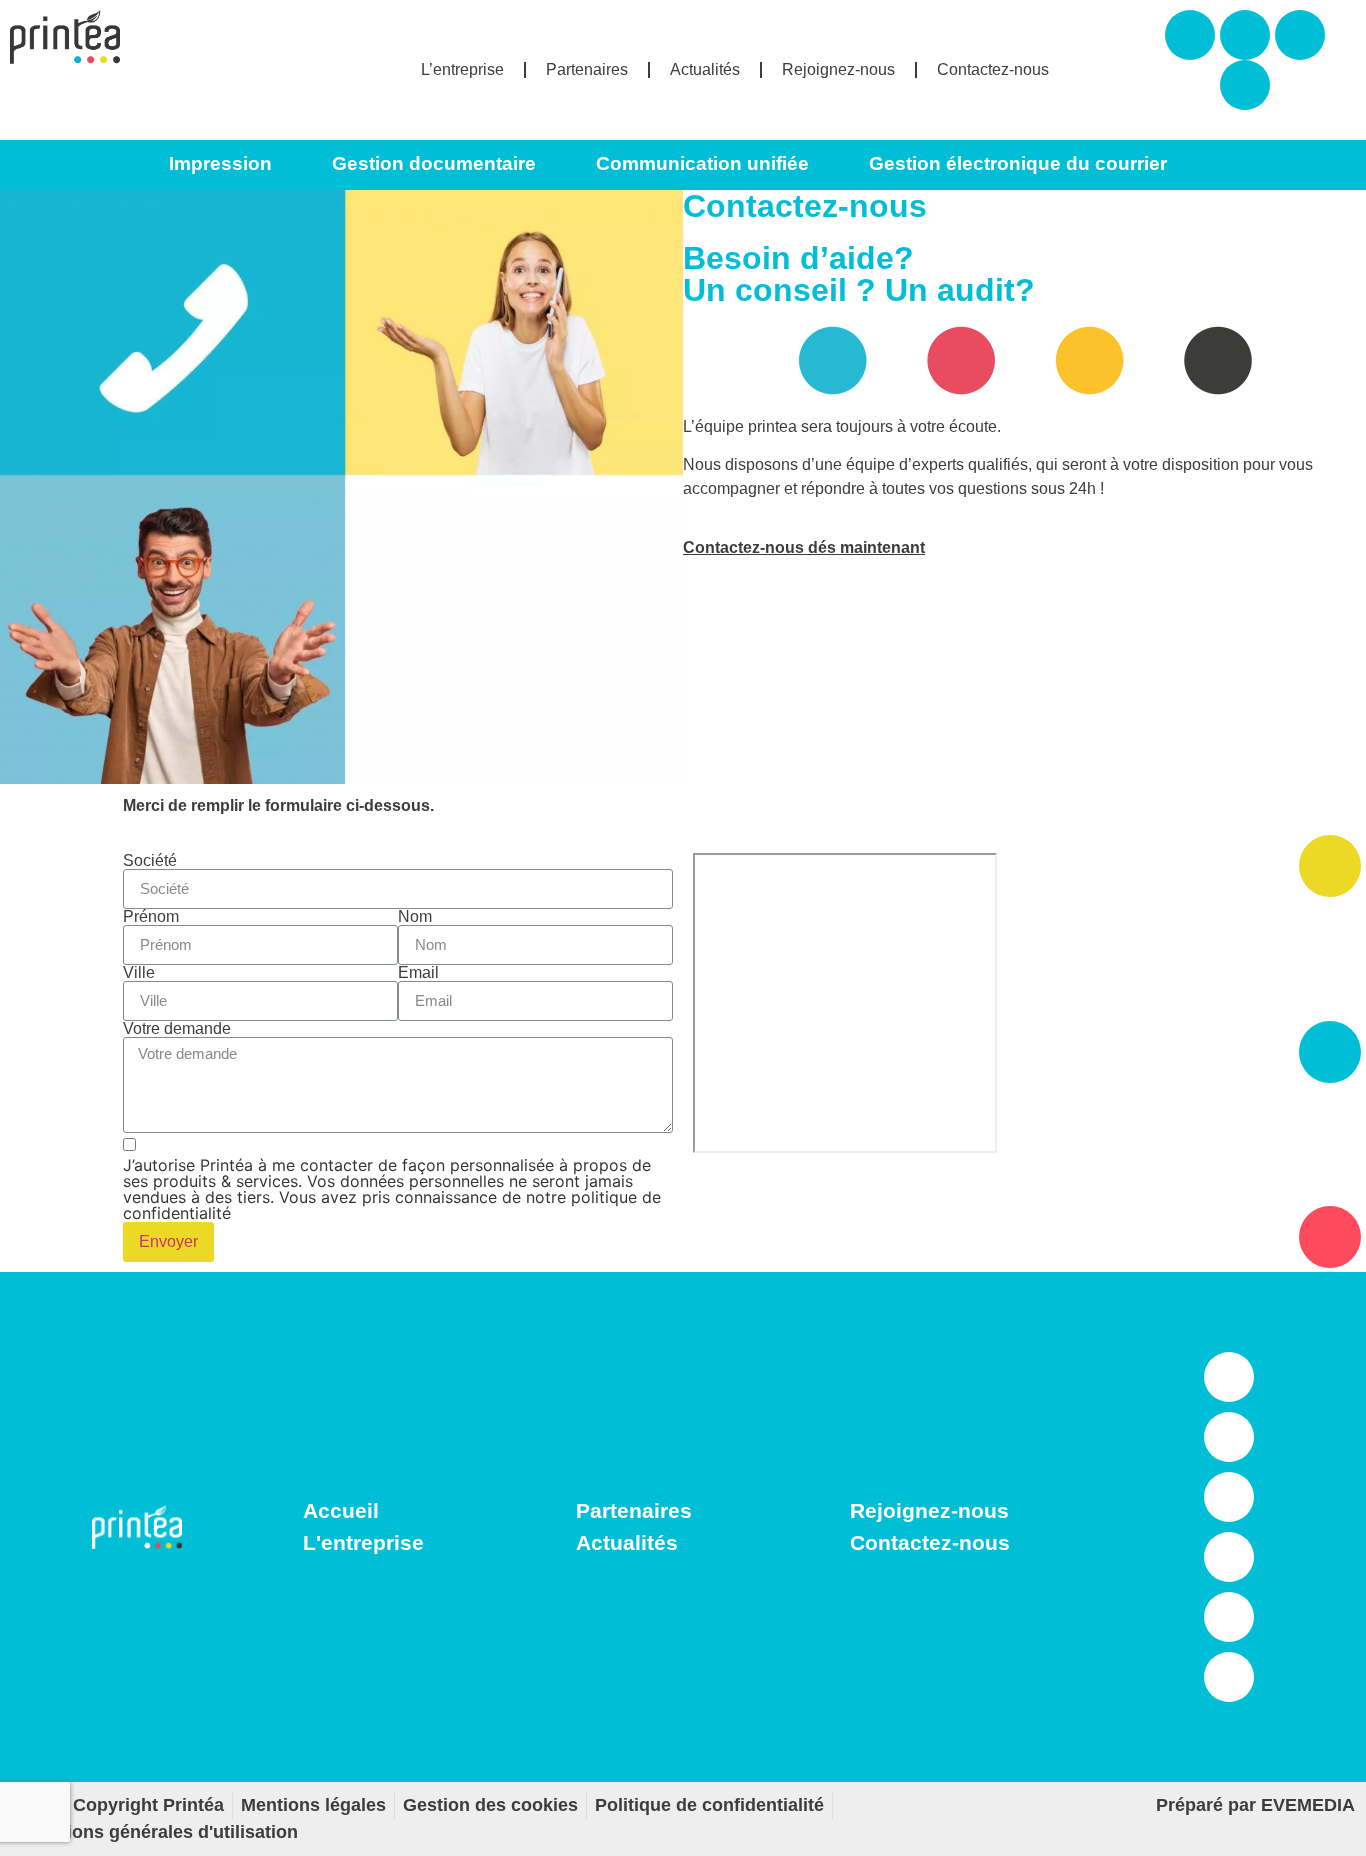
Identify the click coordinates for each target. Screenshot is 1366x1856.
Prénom (151, 917)
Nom (415, 917)
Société (150, 861)
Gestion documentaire (434, 163)
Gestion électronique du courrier (1018, 163)
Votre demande (177, 1029)
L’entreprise (462, 69)
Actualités (705, 69)
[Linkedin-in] (1229, 1377)
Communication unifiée (702, 163)
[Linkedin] (1245, 85)
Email (418, 973)
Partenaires (587, 69)
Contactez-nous (993, 69)
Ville (139, 973)
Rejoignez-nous (838, 69)
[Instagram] (1245, 35)
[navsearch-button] (1275, 165)
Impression (220, 163)
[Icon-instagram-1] (1229, 1437)
